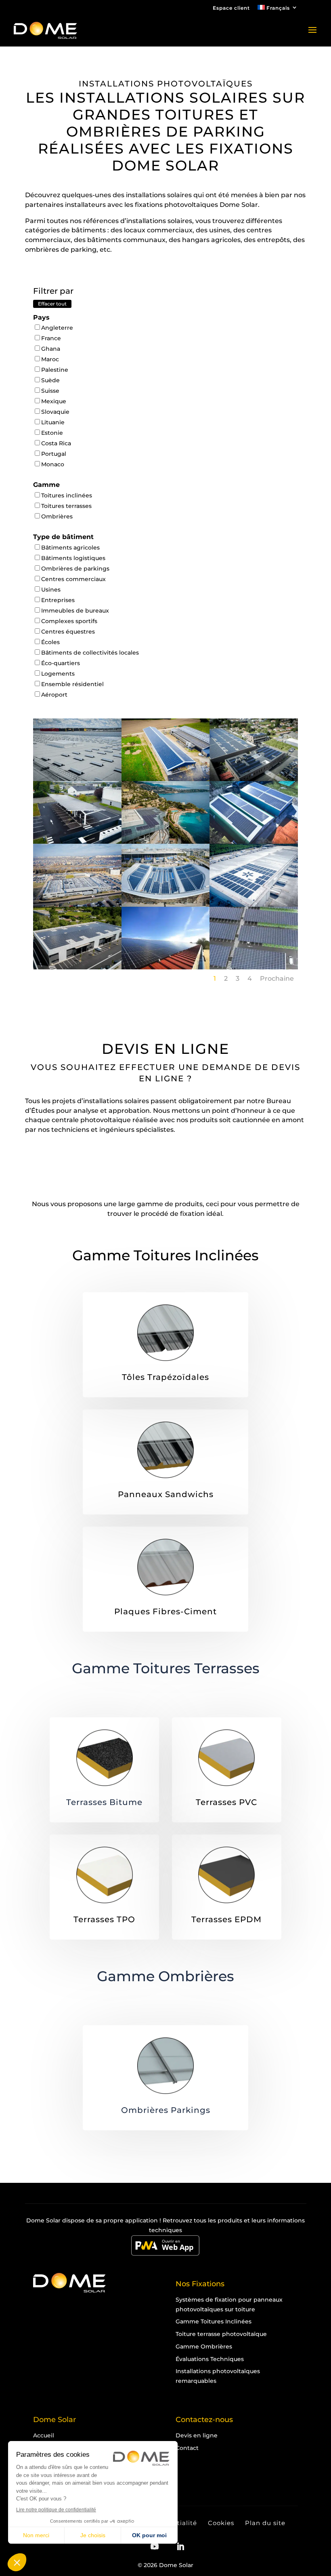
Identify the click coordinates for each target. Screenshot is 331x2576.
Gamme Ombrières (165, 1976)
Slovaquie (55, 412)
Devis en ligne (197, 2435)
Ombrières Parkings (166, 2110)
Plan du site (265, 2523)
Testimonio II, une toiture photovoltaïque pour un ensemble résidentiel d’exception (165, 840)
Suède (50, 380)
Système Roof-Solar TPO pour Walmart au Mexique (254, 891)
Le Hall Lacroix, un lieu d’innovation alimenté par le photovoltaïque (254, 769)
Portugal (54, 454)
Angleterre (57, 328)
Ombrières (57, 516)
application (141, 2220)
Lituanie (53, 422)
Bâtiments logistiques (73, 558)
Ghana (51, 349)
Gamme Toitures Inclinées (165, 1255)
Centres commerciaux (73, 579)
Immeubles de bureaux (75, 611)
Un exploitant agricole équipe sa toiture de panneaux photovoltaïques (165, 957)
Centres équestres (68, 632)
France (51, 338)
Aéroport (54, 695)
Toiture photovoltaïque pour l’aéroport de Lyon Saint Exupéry (77, 769)
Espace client (231, 8)
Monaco (53, 464)
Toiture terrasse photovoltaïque (221, 2334)
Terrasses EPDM (226, 1919)
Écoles (50, 642)
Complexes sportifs (69, 621)
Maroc (50, 359)
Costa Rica (56, 443)
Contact (187, 2448)
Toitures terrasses (66, 506)
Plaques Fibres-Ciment (165, 1611)
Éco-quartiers (61, 663)
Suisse (50, 391)
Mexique (54, 401)
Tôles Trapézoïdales (165, 1377)
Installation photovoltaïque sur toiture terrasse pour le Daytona (77, 957)
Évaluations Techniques (210, 2359)
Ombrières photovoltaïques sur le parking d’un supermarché (254, 957)
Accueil (44, 2435)
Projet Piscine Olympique (165, 883)
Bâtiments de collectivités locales (90, 653)
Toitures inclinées (67, 495)
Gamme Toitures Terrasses (166, 1668)
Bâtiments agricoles (70, 548)
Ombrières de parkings (75, 569)
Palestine (55, 370)
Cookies (221, 2523)
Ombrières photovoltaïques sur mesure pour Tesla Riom (77, 828)
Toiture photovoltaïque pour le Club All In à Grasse (254, 828)
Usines (51, 590)
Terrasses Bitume (104, 1802)
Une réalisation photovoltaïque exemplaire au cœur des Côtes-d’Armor (165, 769)
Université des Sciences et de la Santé (77, 887)
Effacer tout (52, 304)
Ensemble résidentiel (72, 684)
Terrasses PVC (226, 1802)
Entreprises (58, 600)
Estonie (52, 433)
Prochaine (277, 978)
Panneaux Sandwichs (166, 1494)
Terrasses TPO (104, 1919)
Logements (58, 674)
